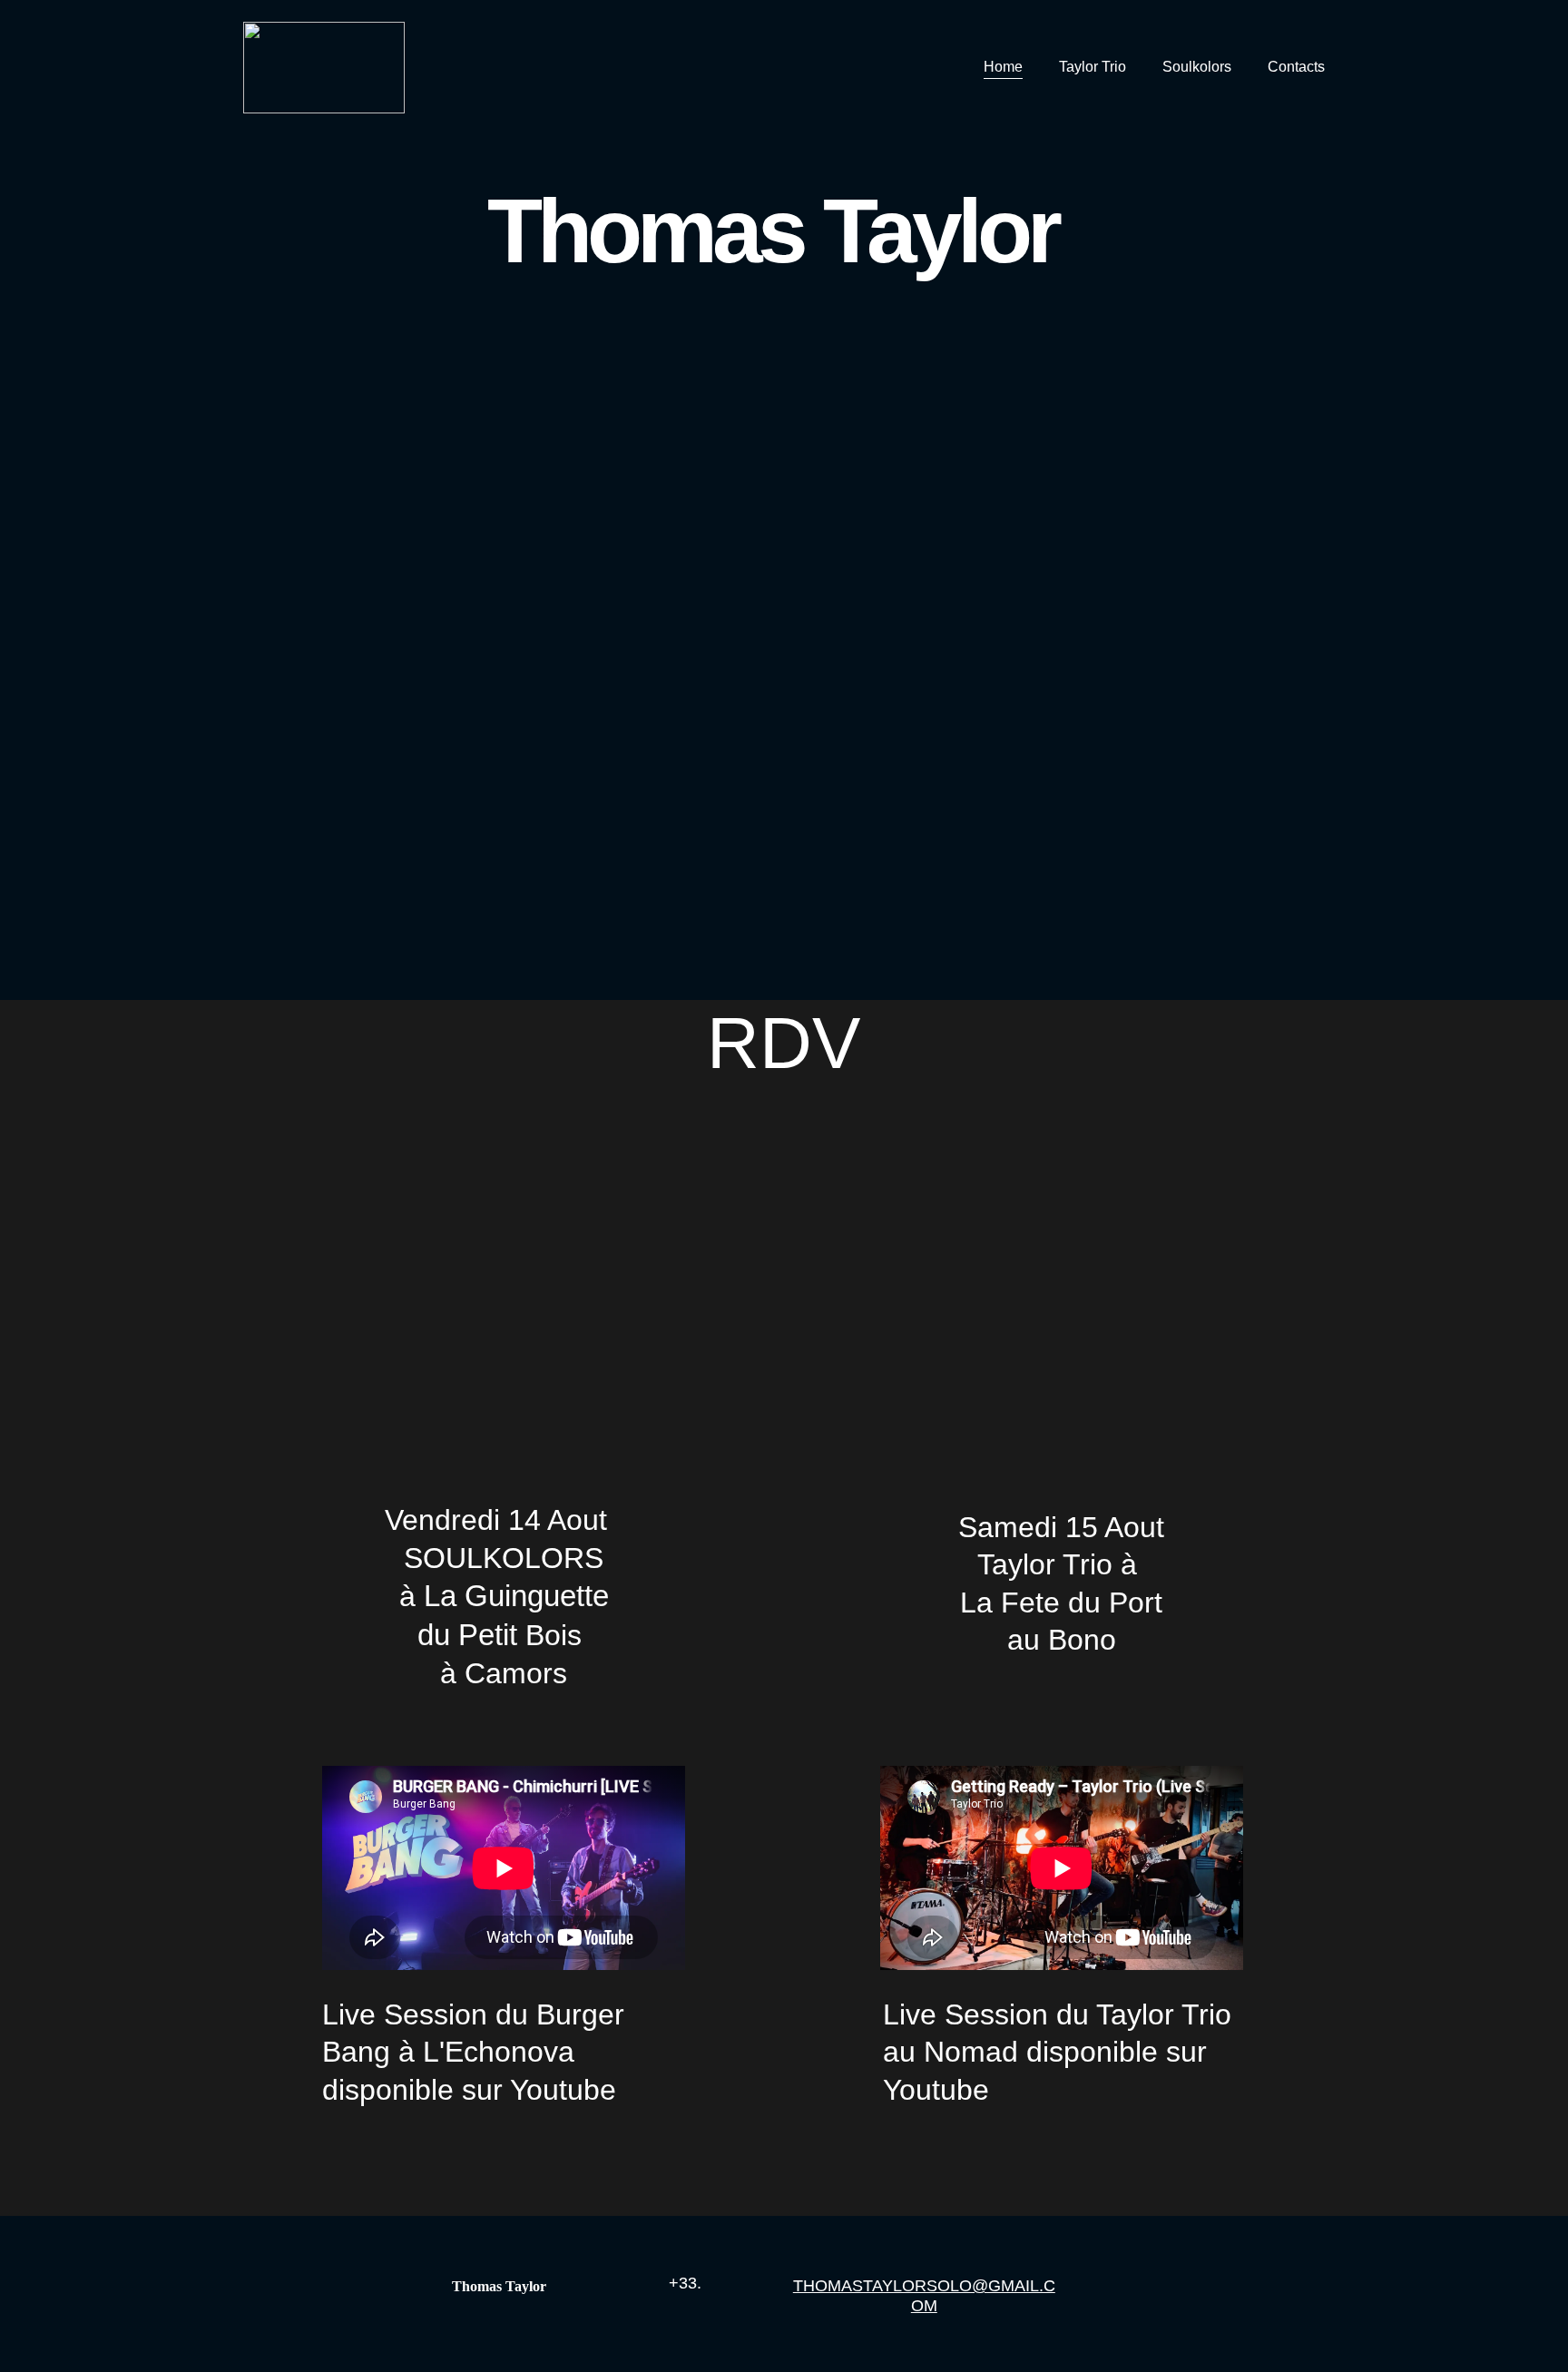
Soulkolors (1197, 67)
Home (1003, 67)
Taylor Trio (1093, 67)
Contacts (1296, 67)
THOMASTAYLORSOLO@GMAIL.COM (924, 2296)
